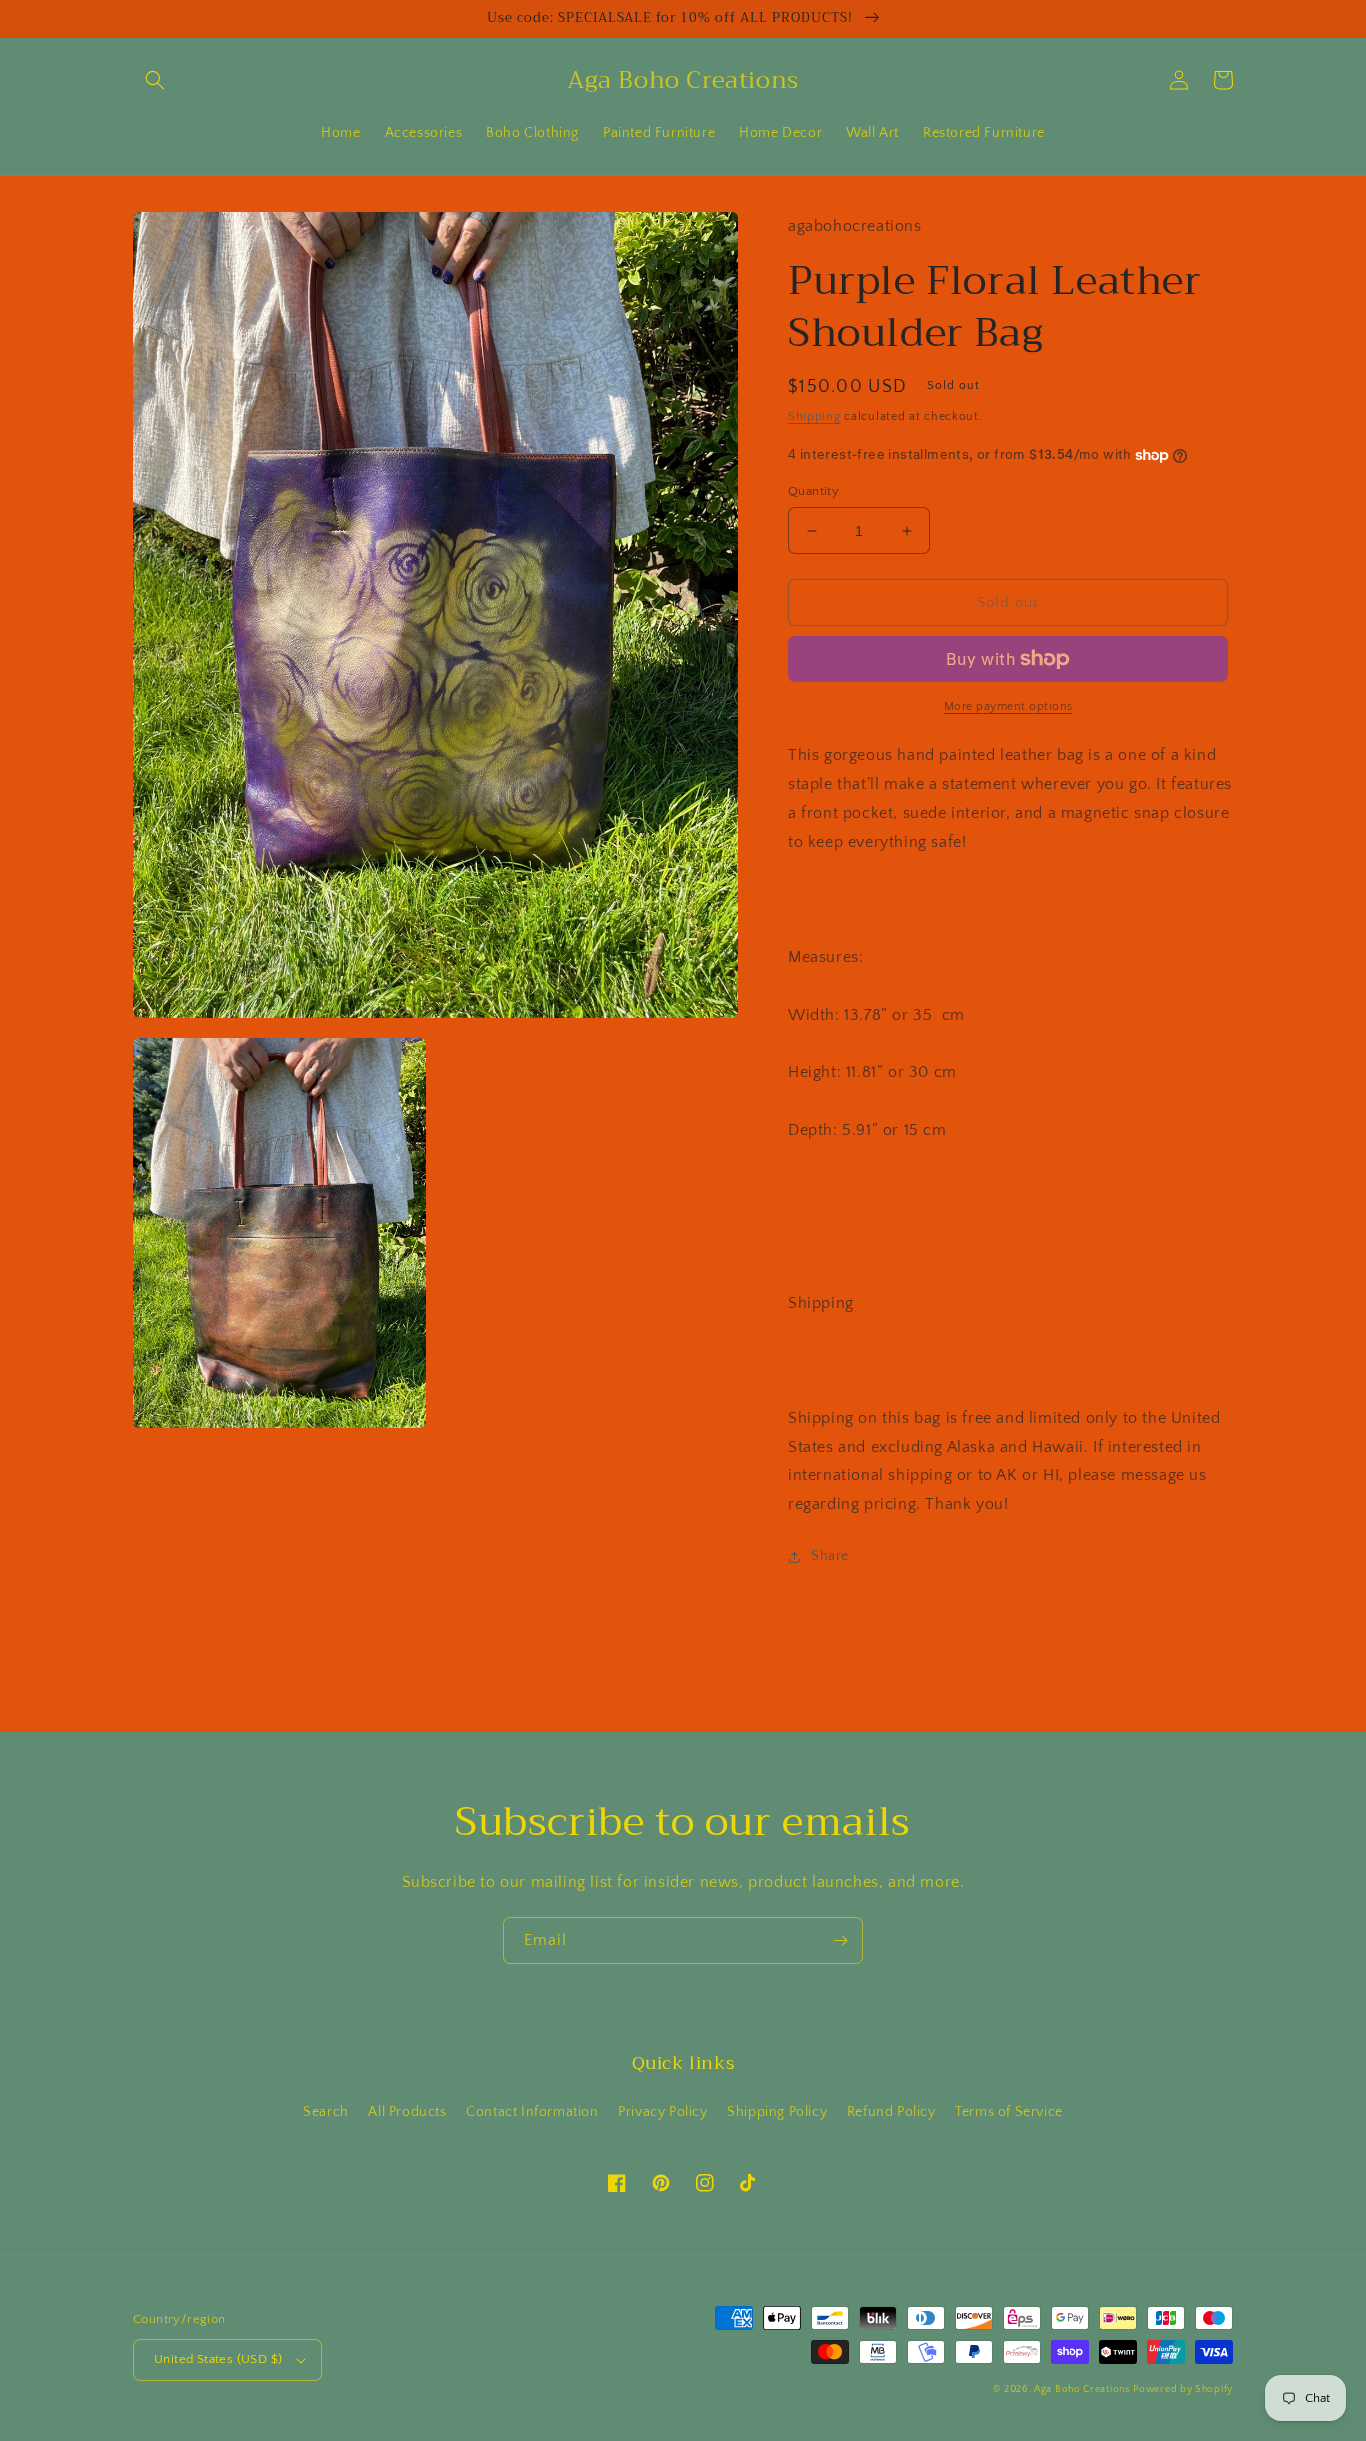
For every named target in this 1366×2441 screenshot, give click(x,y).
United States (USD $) (218, 2359)
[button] (155, 80)
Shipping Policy (777, 2112)
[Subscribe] (840, 1940)
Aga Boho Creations (1082, 2389)
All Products (407, 2112)
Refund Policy (891, 2112)
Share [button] (830, 1556)
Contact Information (532, 2112)
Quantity (813, 491)
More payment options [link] (1008, 706)
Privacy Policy (662, 2112)
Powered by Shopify (1183, 2389)
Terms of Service (1009, 2112)
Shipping (814, 416)
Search (326, 2112)
